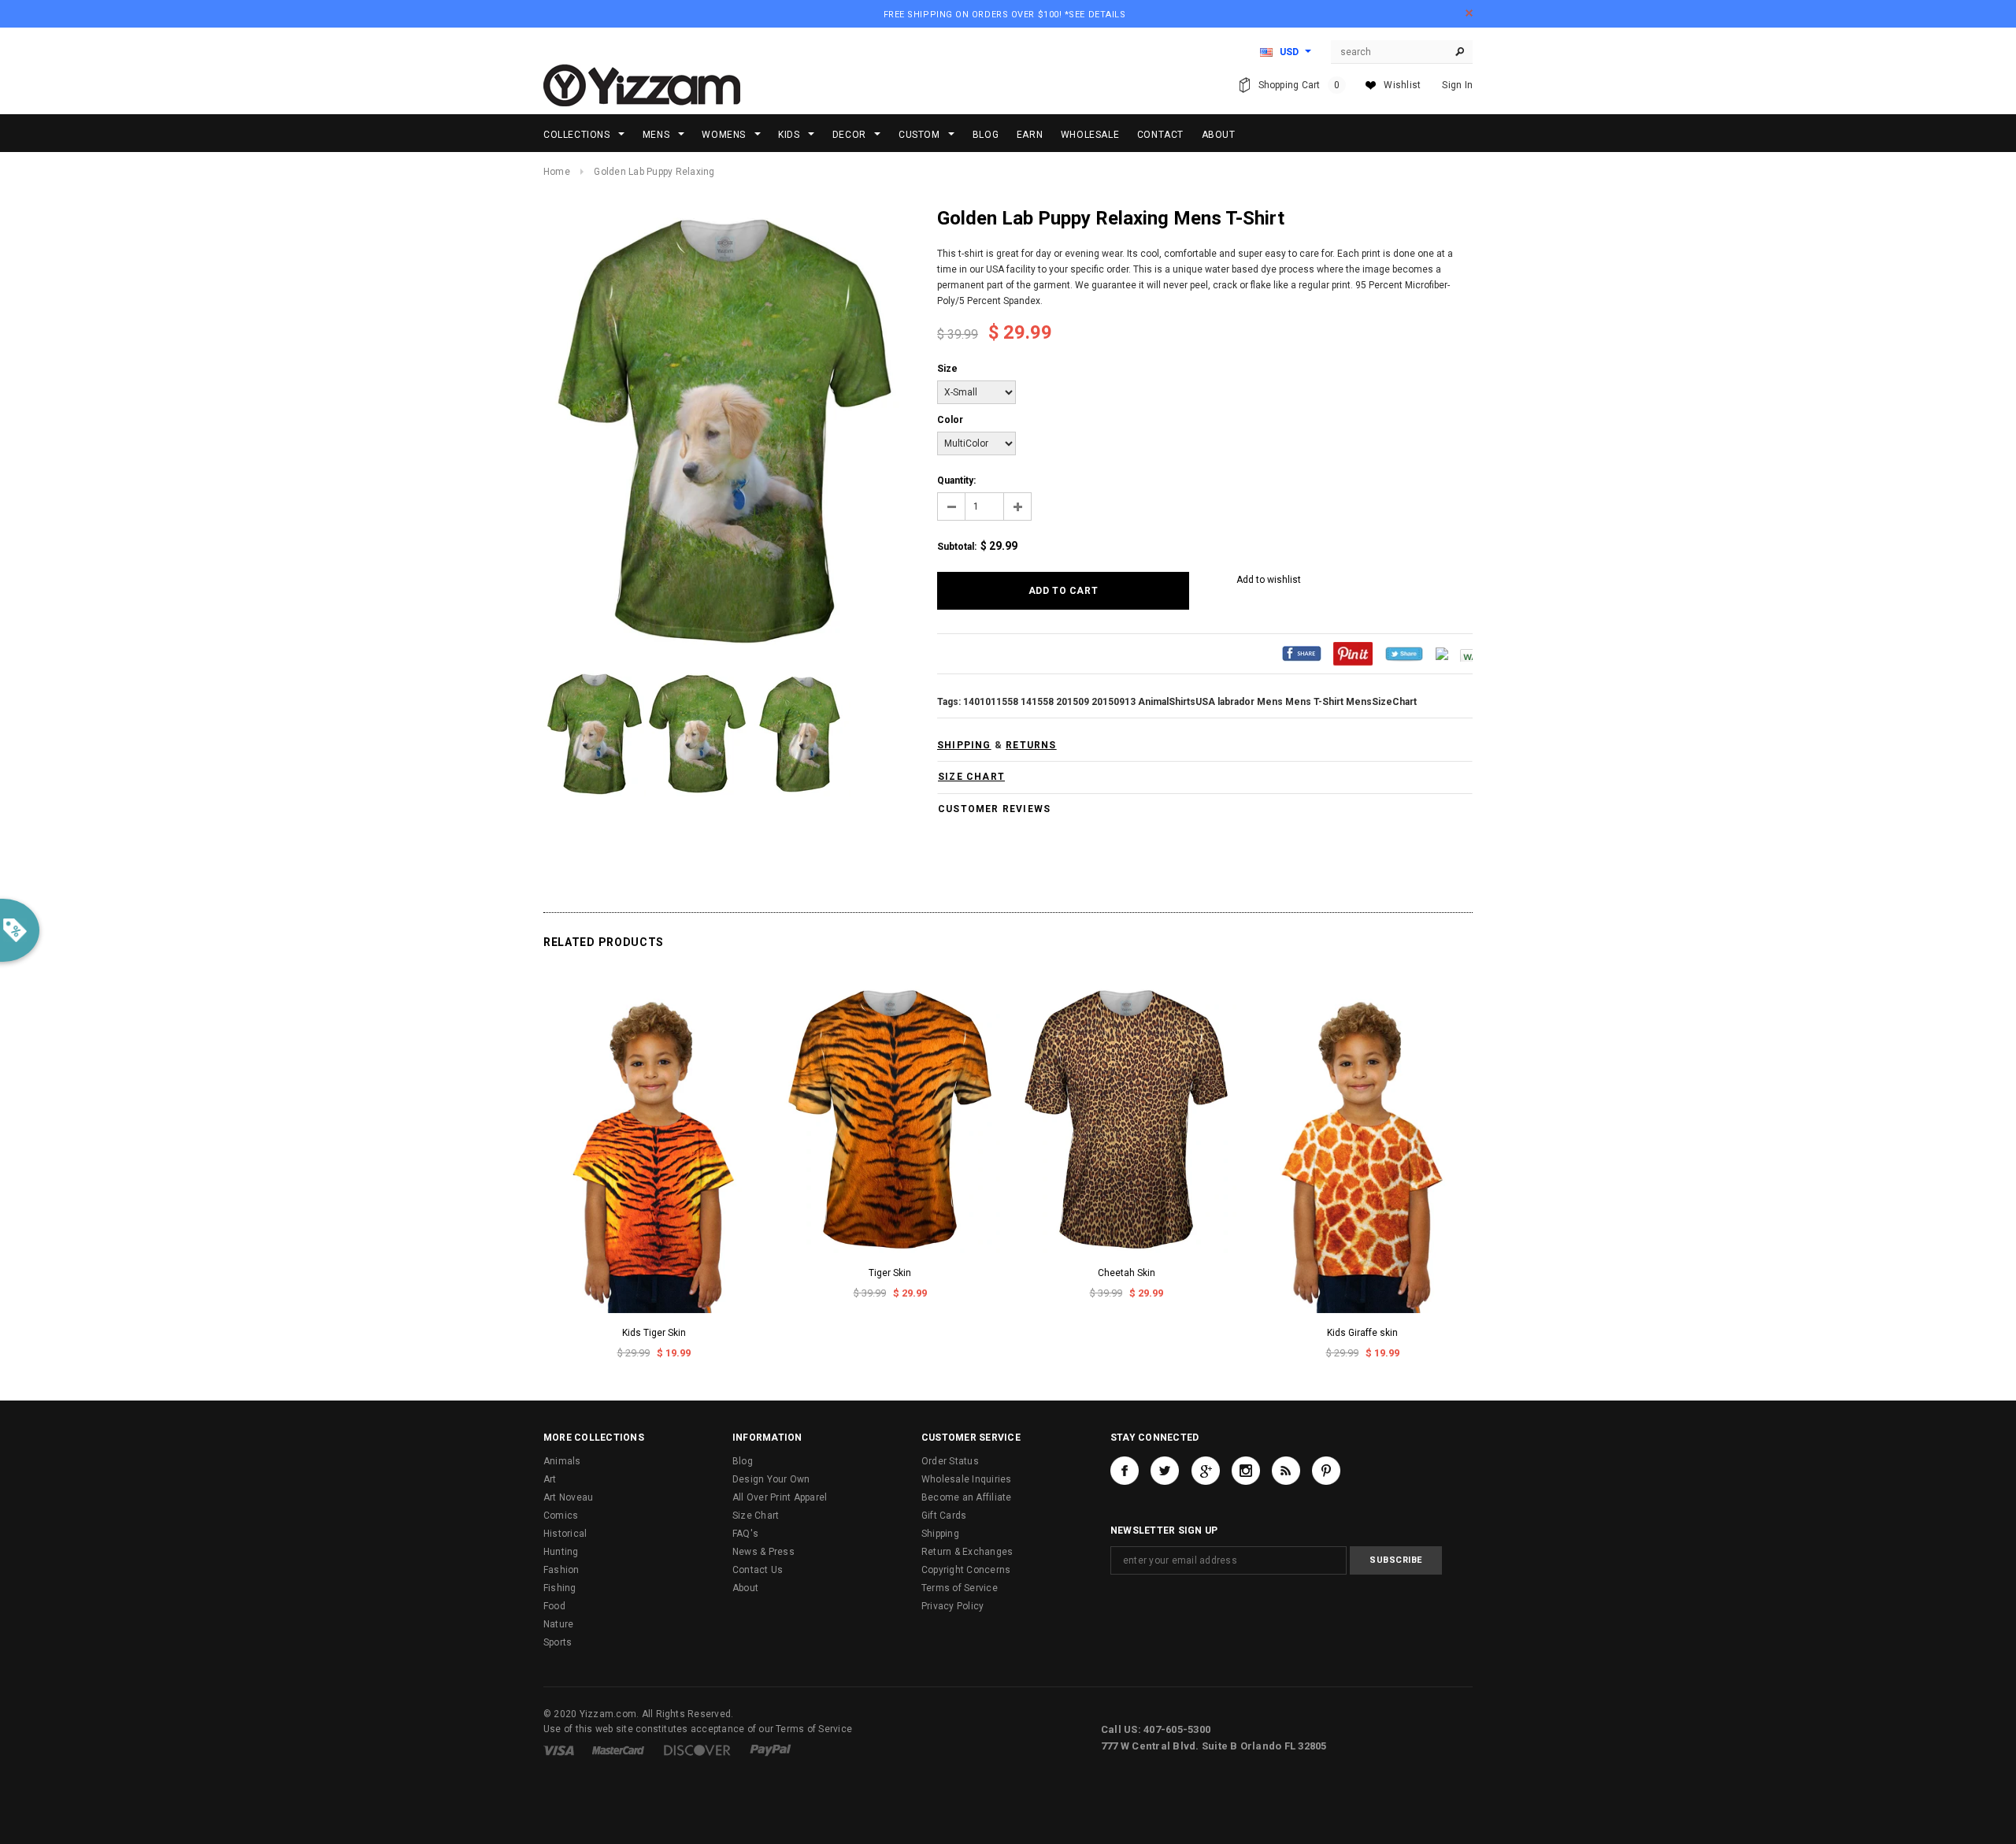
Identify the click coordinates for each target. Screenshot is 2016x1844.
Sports (558, 1642)
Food (554, 1606)
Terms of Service (960, 1588)
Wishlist (1402, 85)
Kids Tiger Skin (654, 1333)
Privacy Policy (952, 1606)
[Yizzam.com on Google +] (1206, 1471)
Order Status (950, 1461)
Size (947, 369)
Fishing (560, 1588)
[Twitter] (1404, 653)
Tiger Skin (890, 1273)
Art (550, 1479)
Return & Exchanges (967, 1552)
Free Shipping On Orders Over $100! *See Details (1005, 15)
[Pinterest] (1353, 653)
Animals (562, 1461)
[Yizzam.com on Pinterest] (1326, 1471)
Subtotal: (957, 547)
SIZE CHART (971, 777)
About (745, 1588)
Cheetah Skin (1127, 1273)
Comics (561, 1516)
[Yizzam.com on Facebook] (1125, 1471)
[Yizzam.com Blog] (1286, 1471)
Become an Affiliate (967, 1497)
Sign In (1457, 85)
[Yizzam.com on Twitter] (1165, 1471)
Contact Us (758, 1570)
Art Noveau (568, 1497)
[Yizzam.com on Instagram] (1246, 1471)
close (1469, 13)
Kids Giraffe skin (1362, 1333)
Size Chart (756, 1516)
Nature (558, 1624)
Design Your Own (771, 1479)
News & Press (763, 1552)
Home (557, 172)
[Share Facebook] (1302, 653)
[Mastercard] (618, 1749)
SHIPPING (964, 745)
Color (950, 420)
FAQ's (745, 1534)
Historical (565, 1534)
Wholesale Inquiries (967, 1479)
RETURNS (1031, 745)
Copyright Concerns (966, 1570)
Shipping (940, 1534)
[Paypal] (771, 1749)
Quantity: (956, 480)
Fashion (561, 1570)
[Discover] (697, 1749)
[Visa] (559, 1749)
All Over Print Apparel (780, 1497)
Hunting (561, 1552)
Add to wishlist (1269, 580)
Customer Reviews (994, 809)
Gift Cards (944, 1516)
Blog (743, 1461)
